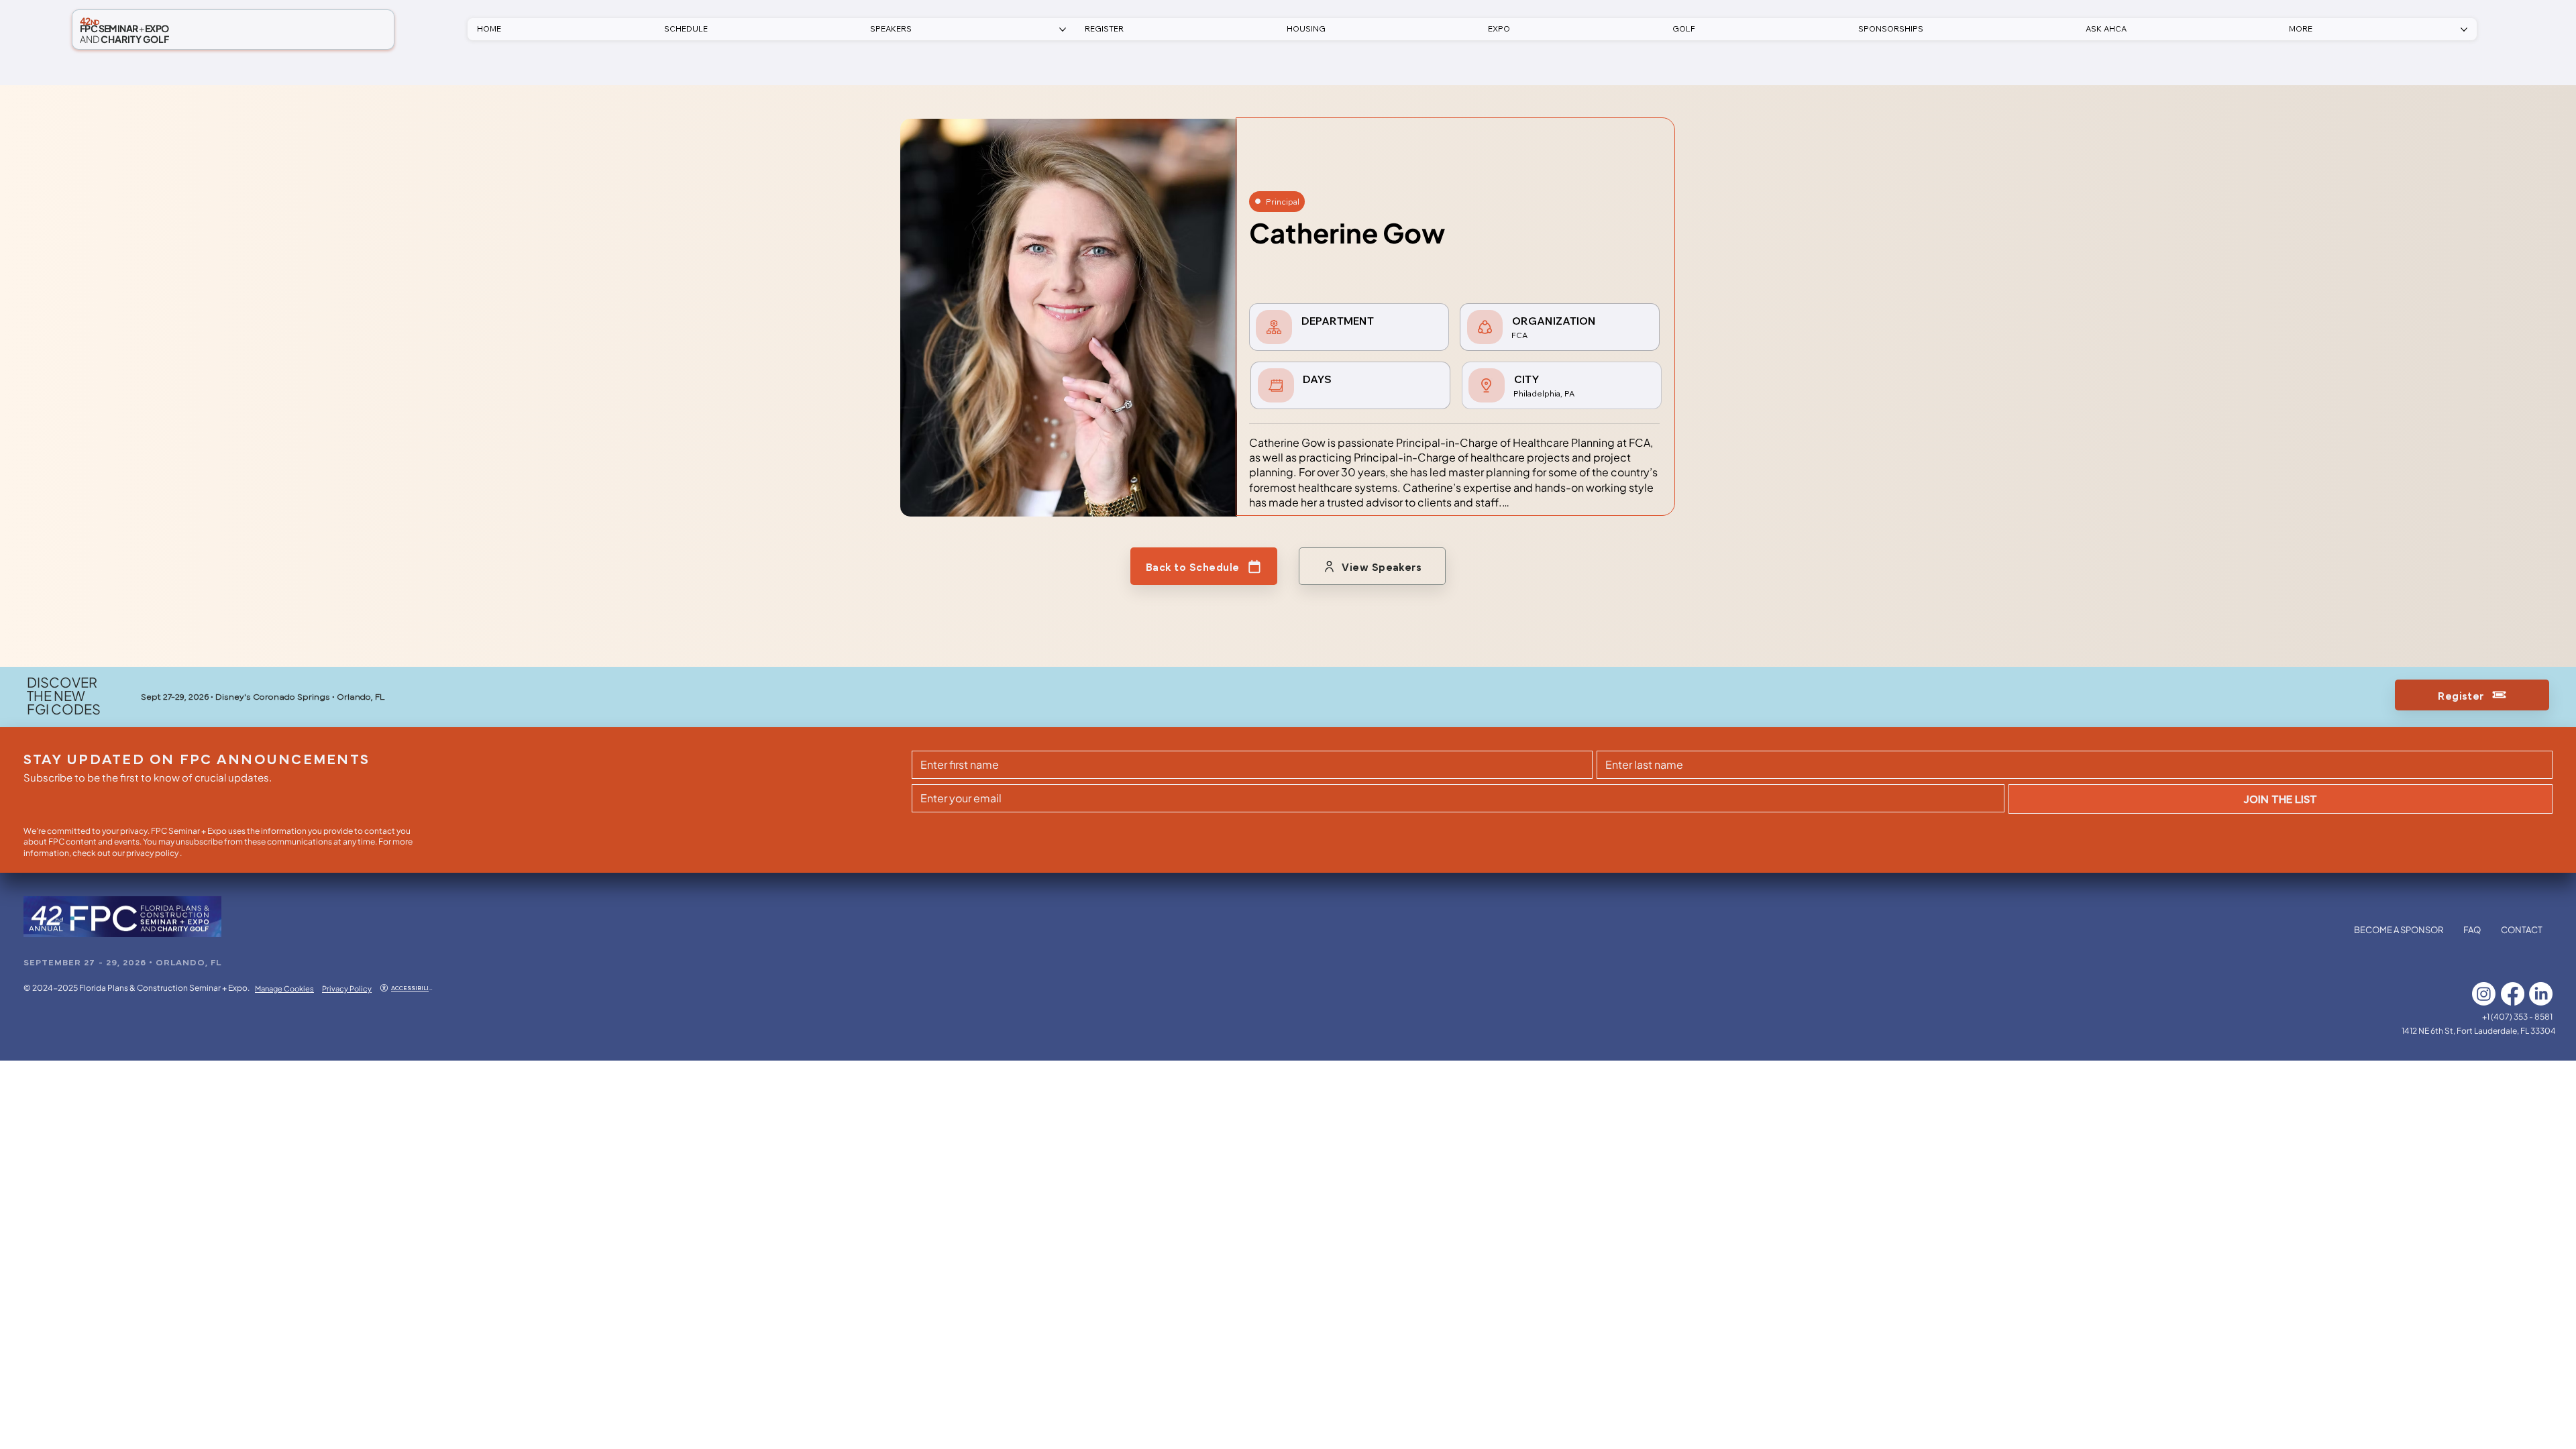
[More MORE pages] (2464, 30)
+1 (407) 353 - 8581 (2517, 1017)
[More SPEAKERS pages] (1063, 30)
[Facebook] (2513, 994)
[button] (1104, 29)
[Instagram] (2484, 994)
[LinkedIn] (2541, 994)
